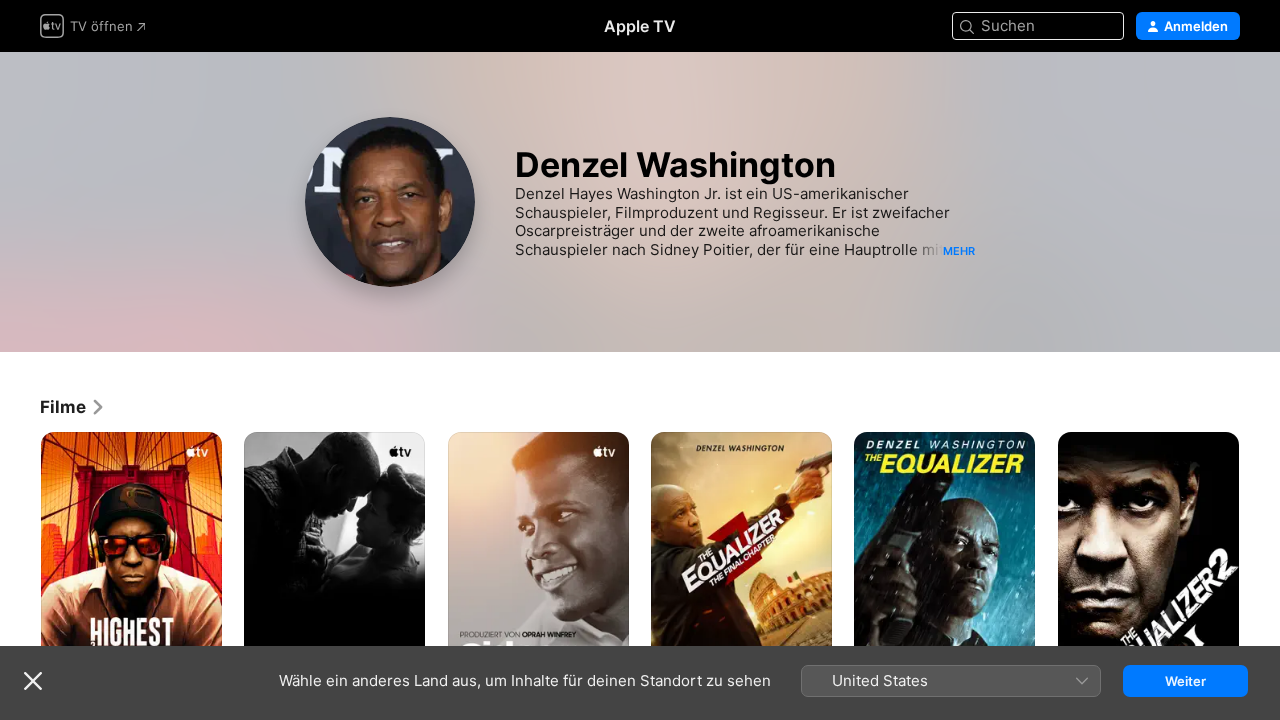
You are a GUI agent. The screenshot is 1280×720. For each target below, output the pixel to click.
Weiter (1185, 681)
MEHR (959, 251)
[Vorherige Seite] (20, 568)
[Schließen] (33, 681)
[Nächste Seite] (1260, 568)
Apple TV (640, 26)
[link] (73, 407)
